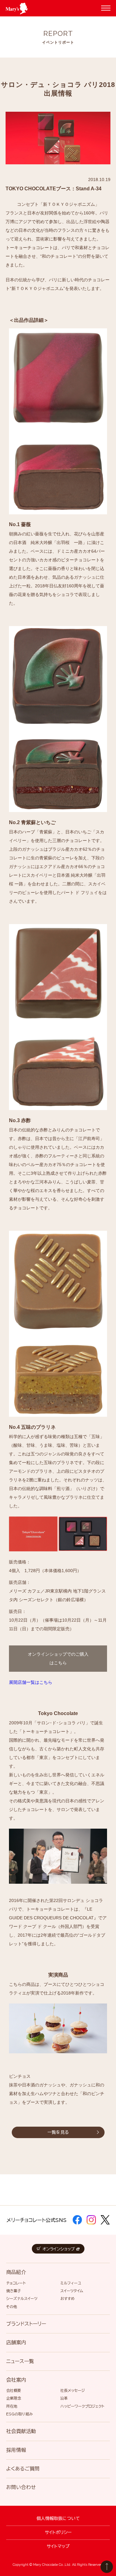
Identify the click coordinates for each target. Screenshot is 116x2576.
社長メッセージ (73, 2390)
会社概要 (14, 2390)
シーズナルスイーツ (22, 2298)
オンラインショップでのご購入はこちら (58, 1658)
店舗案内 (16, 2342)
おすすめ (67, 2298)
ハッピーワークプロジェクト (82, 2406)
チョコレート (16, 2283)
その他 (12, 2306)
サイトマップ (58, 2546)
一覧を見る (58, 2132)
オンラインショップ (59, 2249)
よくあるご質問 (23, 2469)
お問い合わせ (21, 2487)
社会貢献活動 (21, 2431)
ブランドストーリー (26, 2324)
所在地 (12, 2406)
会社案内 (16, 2380)
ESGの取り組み (19, 2414)
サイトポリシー (58, 2532)
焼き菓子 (14, 2291)
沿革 (64, 2398)
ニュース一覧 (20, 2361)
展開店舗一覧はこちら (31, 1682)
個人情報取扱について (58, 2518)
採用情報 (16, 2450)
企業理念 (14, 2398)
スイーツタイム (72, 2291)
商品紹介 (16, 2272)
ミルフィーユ (71, 2283)
